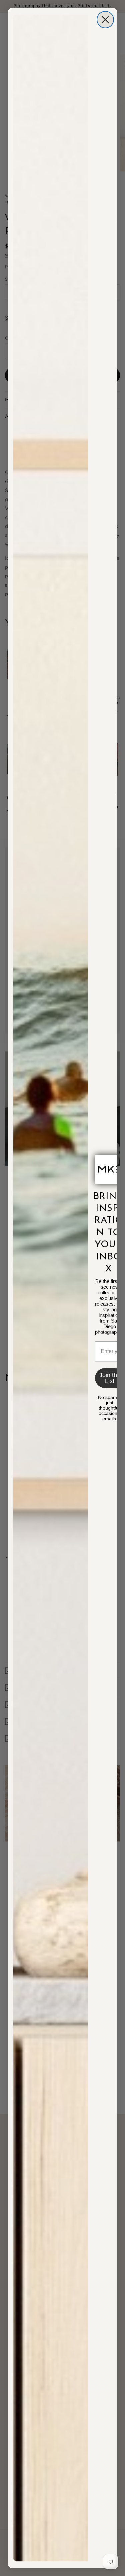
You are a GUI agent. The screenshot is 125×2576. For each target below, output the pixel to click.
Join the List (110, 1378)
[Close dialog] (105, 20)
